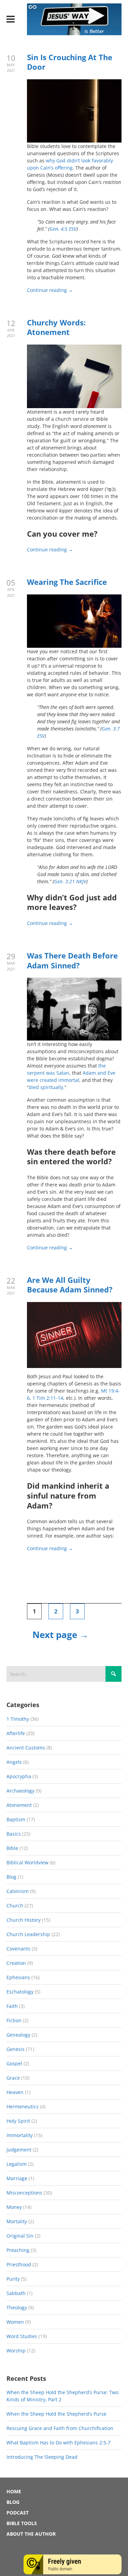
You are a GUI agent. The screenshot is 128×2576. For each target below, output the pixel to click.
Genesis (16, 2049)
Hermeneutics (23, 2107)
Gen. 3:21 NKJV (70, 881)
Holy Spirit (18, 2121)
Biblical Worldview (27, 1862)
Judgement (19, 2150)
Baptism (16, 1819)
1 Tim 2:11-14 (48, 1398)
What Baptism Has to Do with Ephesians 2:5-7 (59, 2443)
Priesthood (19, 2264)
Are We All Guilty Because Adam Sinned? (70, 1285)
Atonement (19, 1805)
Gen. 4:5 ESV (63, 229)
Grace (13, 2078)
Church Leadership (28, 1934)
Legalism (17, 2164)
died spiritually (46, 1087)
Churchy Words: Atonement (56, 327)
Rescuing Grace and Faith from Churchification (60, 2428)
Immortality (20, 2135)
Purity (13, 2279)
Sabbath (16, 2293)
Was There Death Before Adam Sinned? (72, 960)
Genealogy (18, 2035)
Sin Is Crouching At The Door (70, 62)
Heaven (15, 2092)
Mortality (17, 2221)
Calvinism (18, 1891)
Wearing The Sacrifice (67, 582)
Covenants (18, 1949)
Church (15, 1906)
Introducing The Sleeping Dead (42, 2457)
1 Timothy (18, 1719)
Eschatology (20, 1992)
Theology (17, 2307)
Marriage (17, 2178)
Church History (24, 1920)
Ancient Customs (26, 1748)
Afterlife (16, 1733)
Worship (16, 2351)
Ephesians (18, 1977)
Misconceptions (24, 2193)
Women (15, 2322)
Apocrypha (19, 1776)
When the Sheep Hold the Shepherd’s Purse (56, 2414)
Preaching (18, 2250)
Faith (12, 2006)
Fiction (14, 2020)
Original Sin (20, 2236)
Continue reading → (50, 290)
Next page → (60, 1635)
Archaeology (20, 1791)
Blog (11, 1877)
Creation (16, 1963)
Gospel (14, 2063)
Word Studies (22, 2336)
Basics (14, 1834)
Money (14, 2207)
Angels (14, 1762)
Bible (12, 1848)
